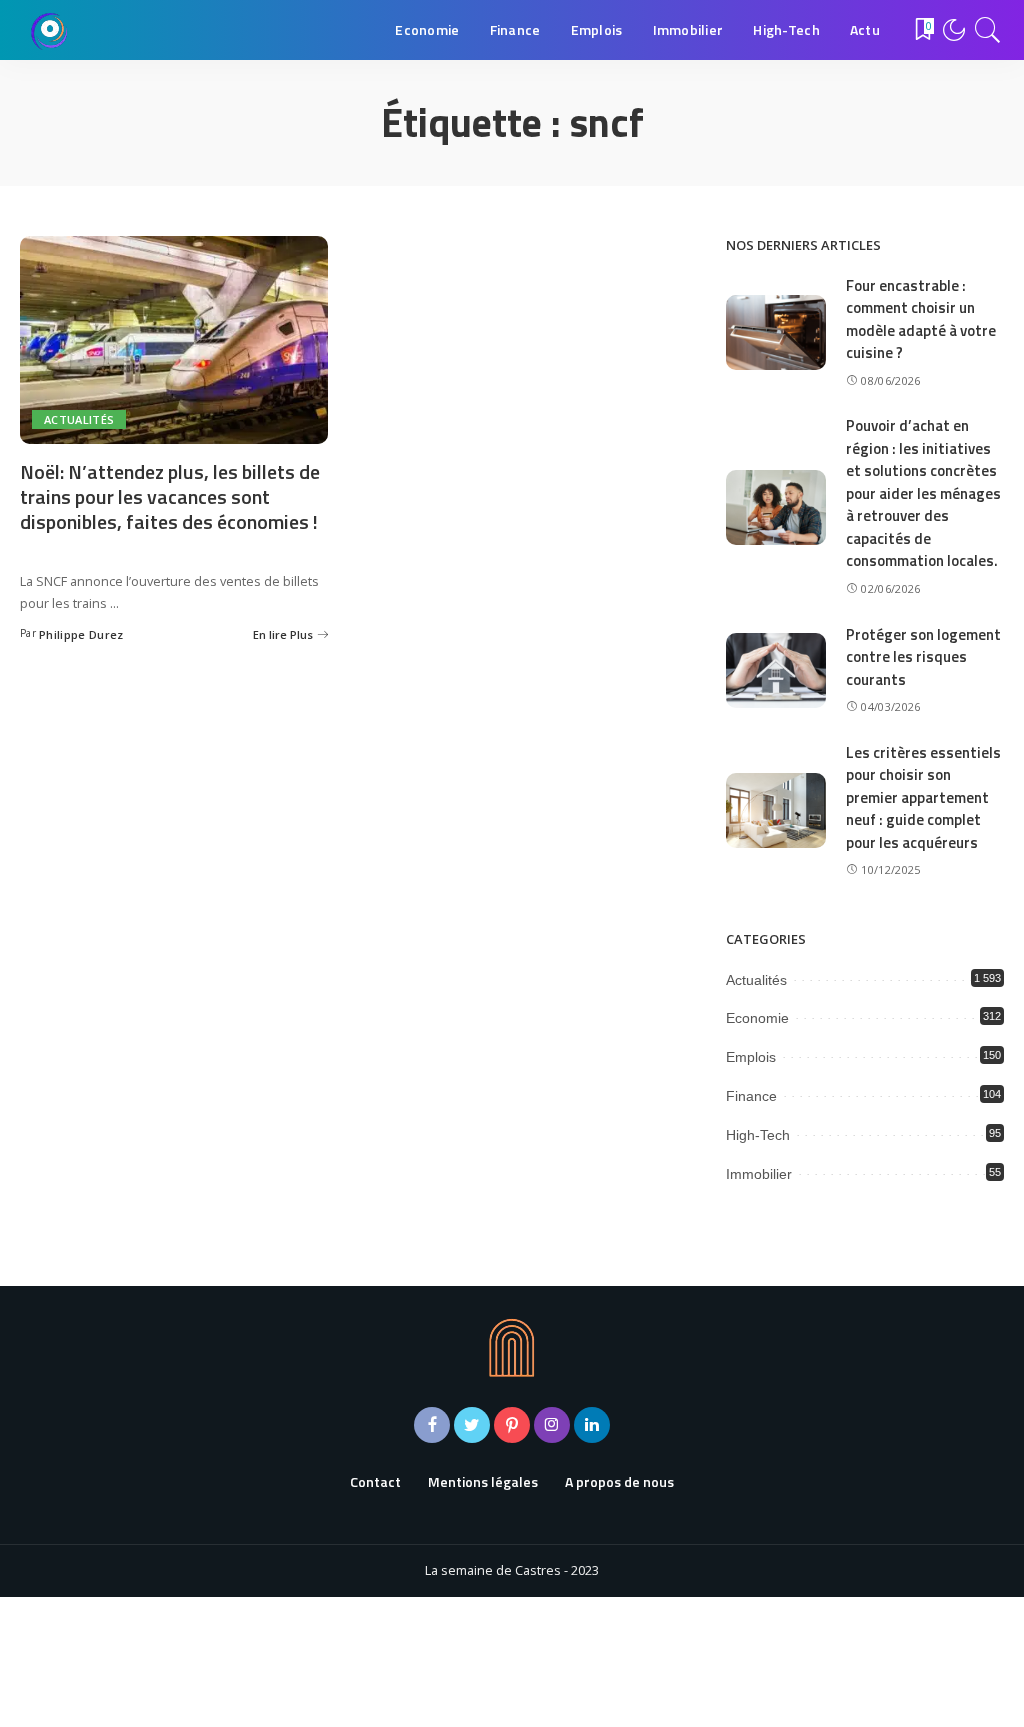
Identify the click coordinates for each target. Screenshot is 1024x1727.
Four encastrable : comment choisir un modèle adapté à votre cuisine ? (921, 319)
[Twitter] (472, 1425)
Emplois (751, 1057)
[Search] (988, 30)
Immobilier (759, 1174)
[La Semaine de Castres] (50, 30)
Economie (757, 1018)
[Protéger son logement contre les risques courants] (776, 670)
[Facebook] (432, 1425)
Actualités (79, 419)
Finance (751, 1096)
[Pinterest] (512, 1425)
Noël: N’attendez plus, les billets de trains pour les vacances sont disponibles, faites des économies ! (170, 496)
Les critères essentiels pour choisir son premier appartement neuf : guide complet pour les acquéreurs (923, 797)
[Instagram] (552, 1425)
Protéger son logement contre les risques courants (923, 657)
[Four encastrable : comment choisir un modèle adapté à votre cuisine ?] (776, 332)
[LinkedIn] (592, 1425)
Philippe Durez (81, 634)
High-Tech (758, 1135)
